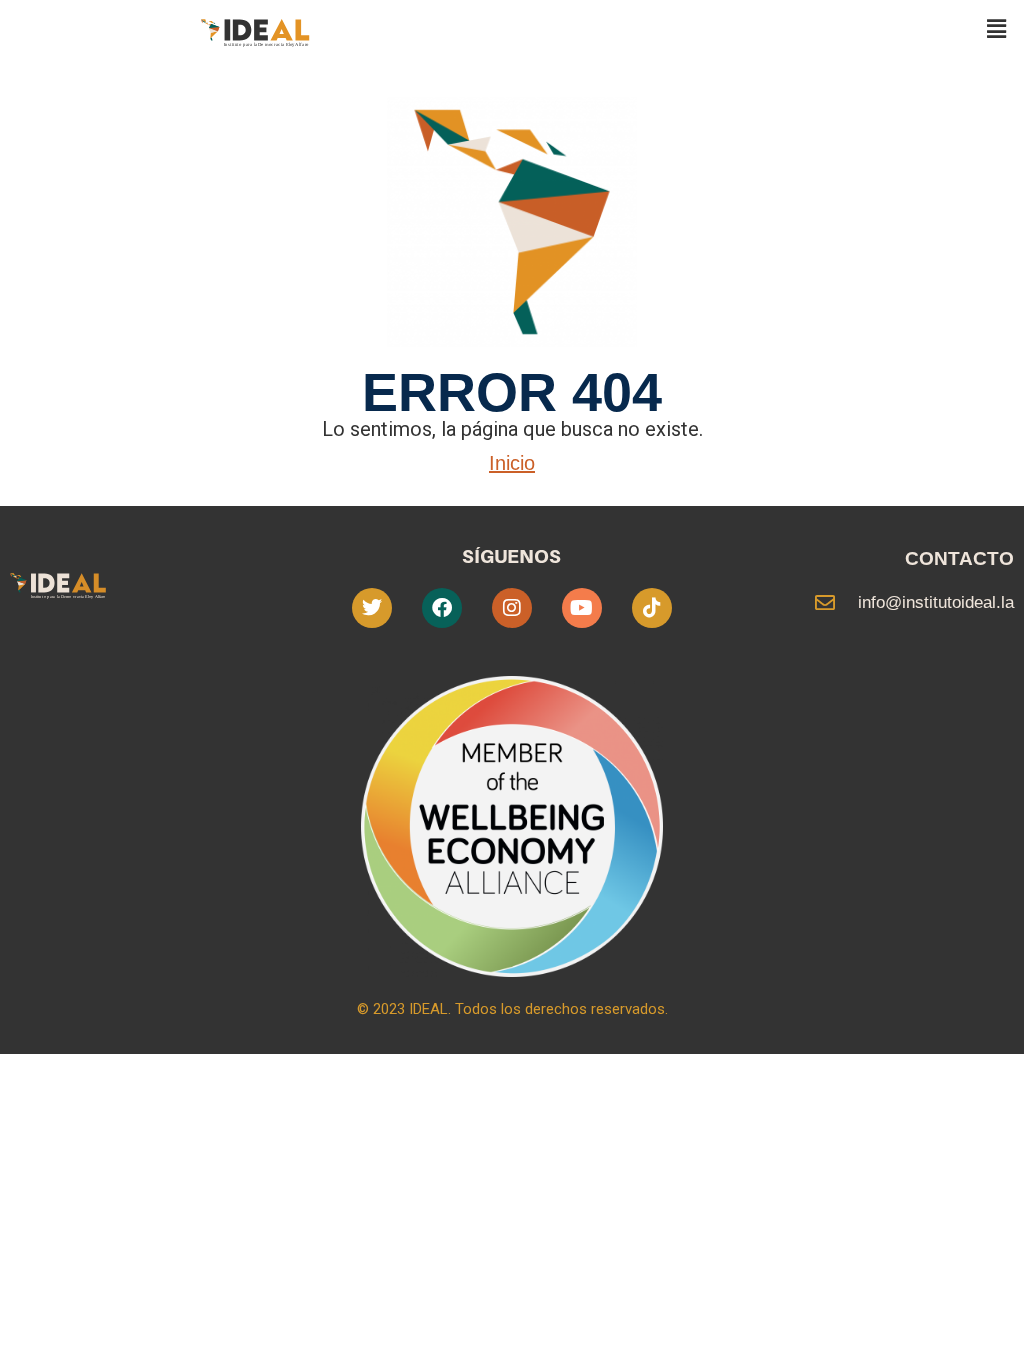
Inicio (512, 463)
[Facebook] (442, 608)
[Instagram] (512, 608)
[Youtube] (582, 608)
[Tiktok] (652, 608)
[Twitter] (372, 608)
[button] (997, 29)
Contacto (959, 558)
